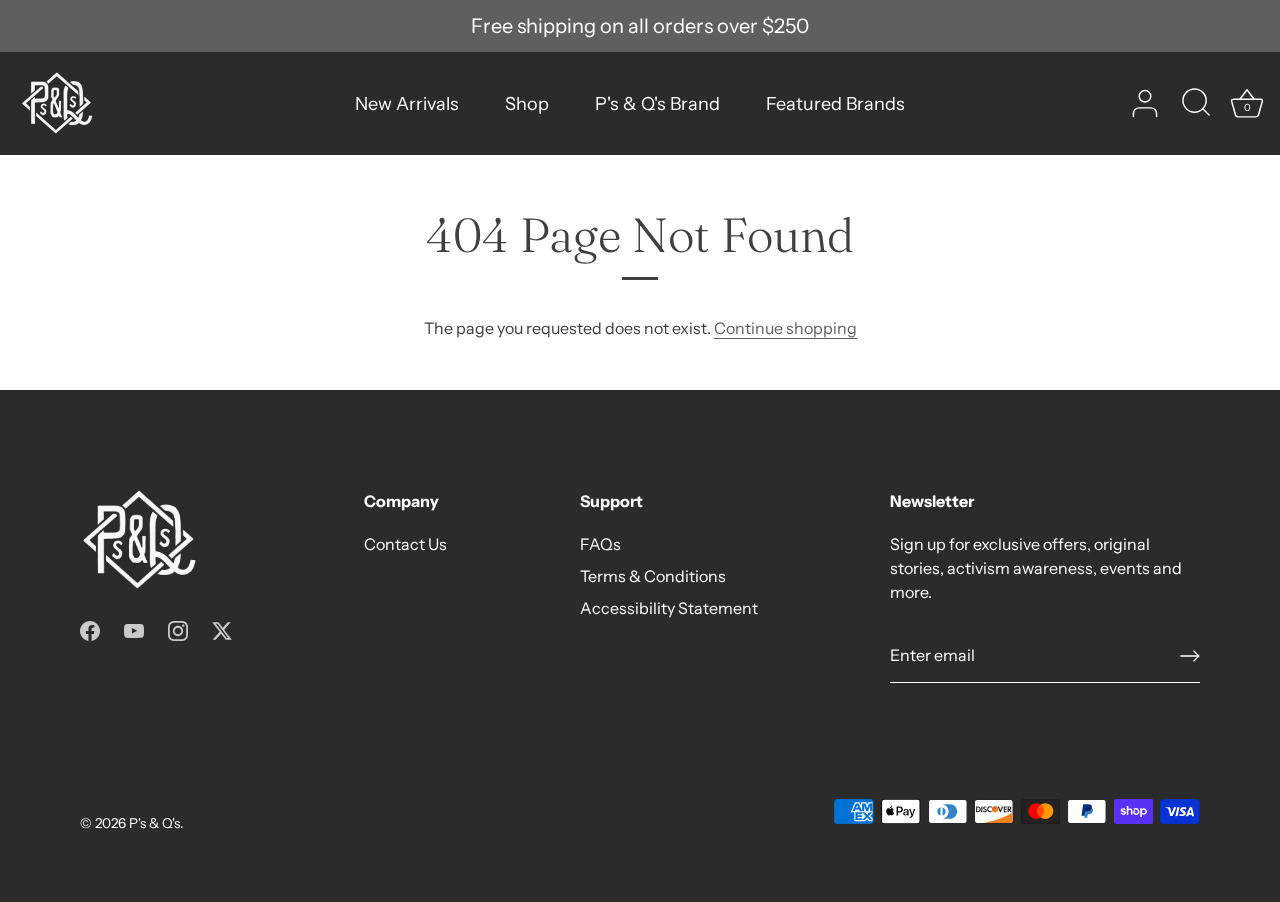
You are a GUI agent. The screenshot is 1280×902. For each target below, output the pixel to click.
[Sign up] (1190, 656)
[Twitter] (222, 629)
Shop (527, 104)
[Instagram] (178, 629)
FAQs (600, 544)
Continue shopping (785, 328)
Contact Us (405, 544)
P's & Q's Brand (657, 104)
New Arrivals (407, 104)
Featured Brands (835, 104)
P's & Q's (154, 823)
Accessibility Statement (669, 608)
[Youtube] (134, 629)
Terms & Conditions (653, 576)
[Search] (1196, 104)
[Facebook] (90, 629)
